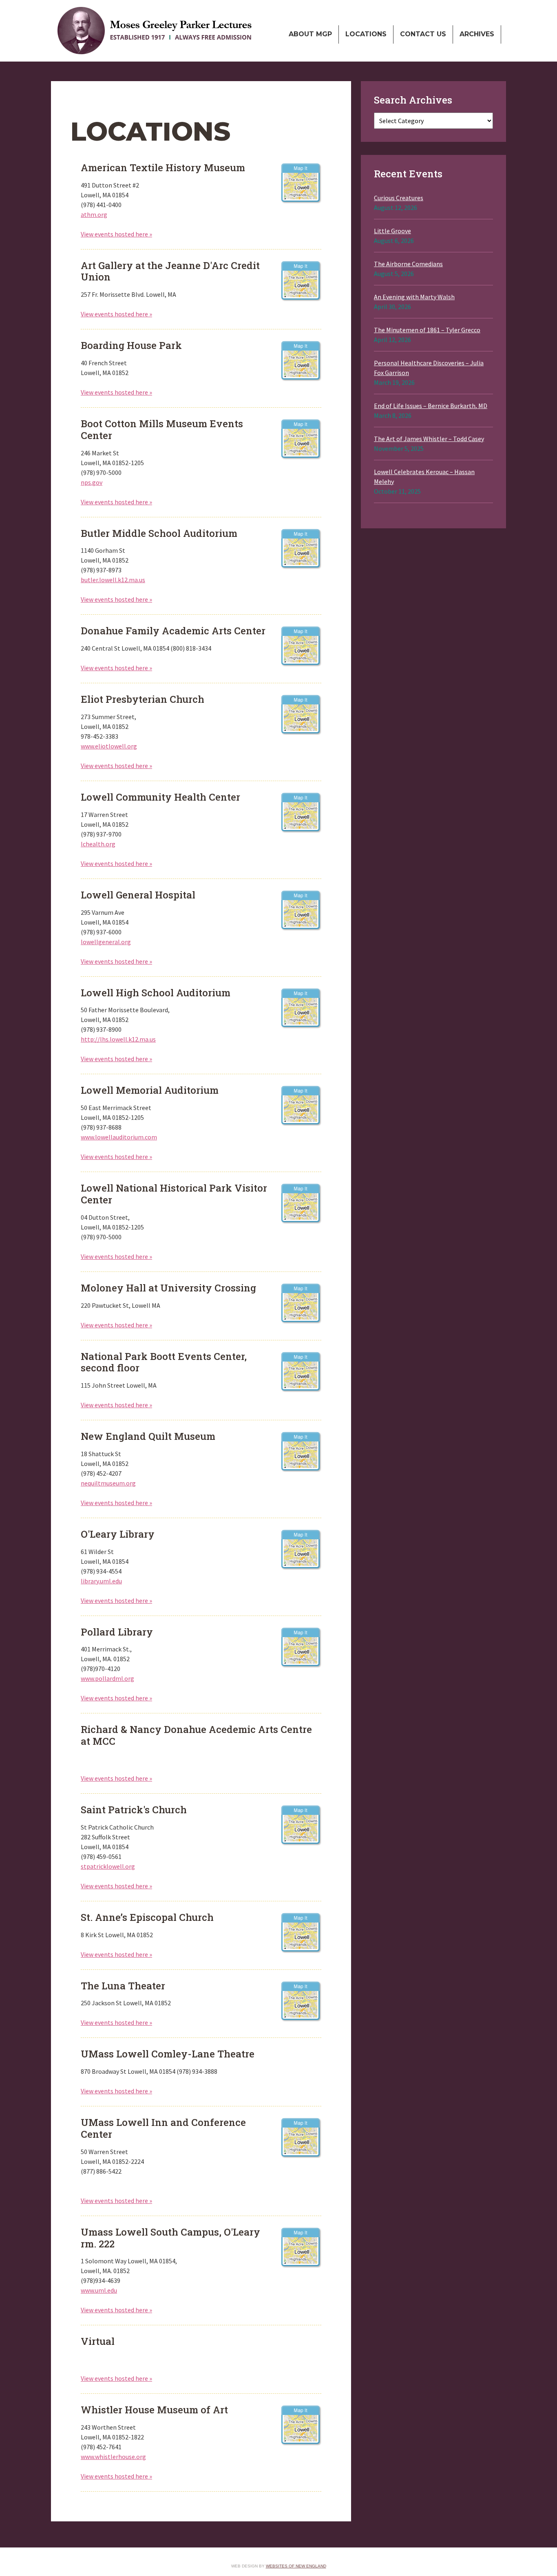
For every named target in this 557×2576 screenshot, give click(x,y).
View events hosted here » (116, 234)
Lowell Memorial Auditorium (301, 1105)
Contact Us (423, 34)
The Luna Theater (301, 2001)
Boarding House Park (301, 360)
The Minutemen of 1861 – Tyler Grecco (427, 330)
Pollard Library (301, 1647)
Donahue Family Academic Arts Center (301, 646)
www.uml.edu (99, 2290)
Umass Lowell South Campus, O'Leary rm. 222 (301, 2247)
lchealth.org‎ (98, 844)
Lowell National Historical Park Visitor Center (301, 1203)
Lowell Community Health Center (301, 812)
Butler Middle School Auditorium (301, 548)
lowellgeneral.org (106, 942)
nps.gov (92, 482)
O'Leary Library (301, 1549)
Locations (366, 34)
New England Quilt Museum (301, 1451)
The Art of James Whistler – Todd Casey (429, 439)
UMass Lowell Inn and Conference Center (301, 2137)
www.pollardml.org (107, 1678)
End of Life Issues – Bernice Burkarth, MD (431, 406)
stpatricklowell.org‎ (108, 1866)
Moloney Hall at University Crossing (301, 1303)
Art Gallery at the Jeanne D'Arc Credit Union (301, 280)
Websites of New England (296, 2566)
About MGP (310, 34)
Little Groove (392, 231)
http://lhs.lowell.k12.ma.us (118, 1039)
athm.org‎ (94, 214)
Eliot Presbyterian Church (301, 714)
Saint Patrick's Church (301, 1825)
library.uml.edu (101, 1581)
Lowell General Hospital (301, 910)
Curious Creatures (399, 198)
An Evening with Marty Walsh (414, 297)
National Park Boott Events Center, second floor (301, 1371)
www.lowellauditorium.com (119, 1137)
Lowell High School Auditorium (301, 1008)
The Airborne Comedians (408, 264)
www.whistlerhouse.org (113, 2457)
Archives (477, 34)
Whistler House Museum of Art (301, 2425)
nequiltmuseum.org (108, 1483)
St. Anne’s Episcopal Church (301, 1932)
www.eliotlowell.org (109, 746)
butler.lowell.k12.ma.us (113, 580)
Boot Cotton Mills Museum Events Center (301, 439)
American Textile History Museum (301, 183)
